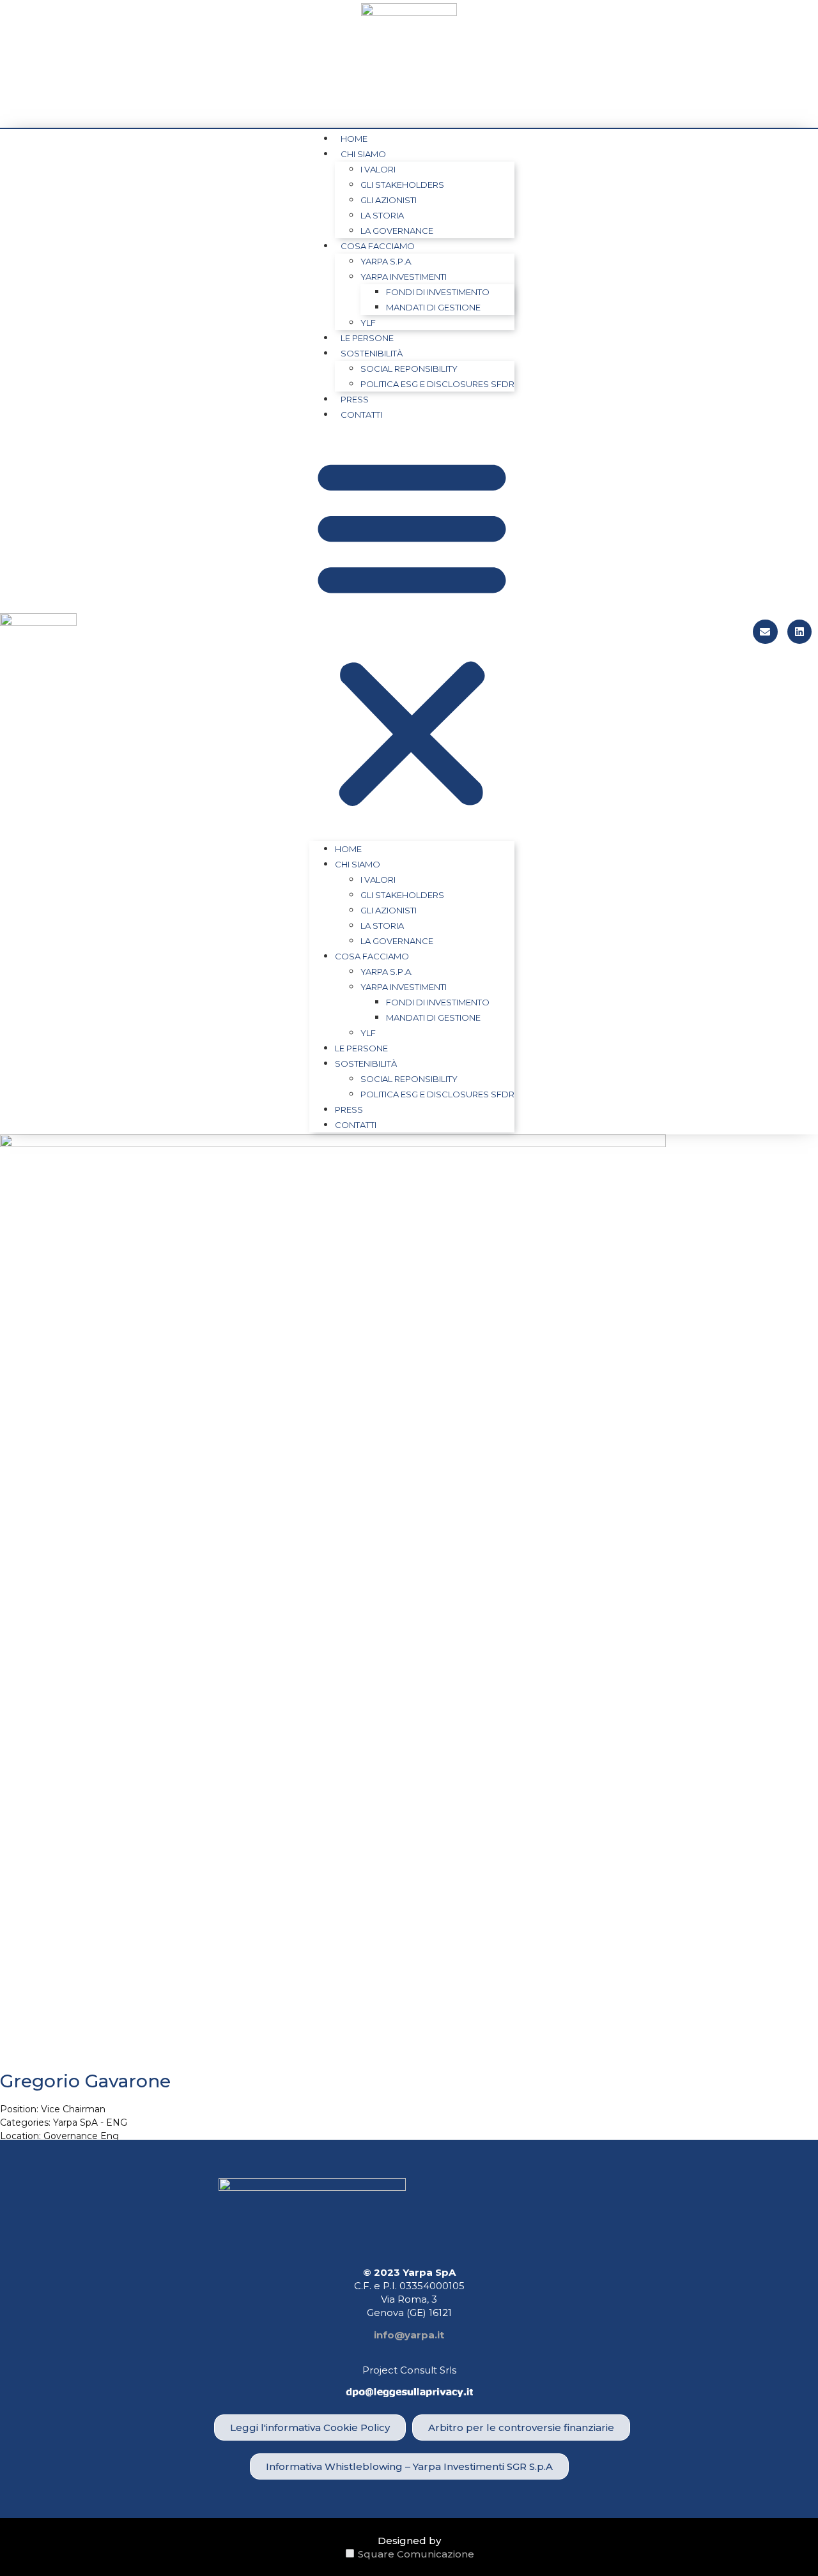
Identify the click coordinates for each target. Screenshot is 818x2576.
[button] (412, 632)
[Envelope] (765, 632)
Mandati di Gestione (433, 307)
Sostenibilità (372, 353)
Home (354, 139)
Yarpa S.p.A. (387, 261)
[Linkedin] (799, 632)
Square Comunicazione (416, 2554)
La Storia (382, 215)
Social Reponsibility (409, 369)
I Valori (378, 169)
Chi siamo (363, 154)
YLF (368, 323)
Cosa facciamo (378, 246)
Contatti (361, 415)
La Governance (397, 231)
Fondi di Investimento (438, 292)
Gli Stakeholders (402, 185)
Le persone (367, 338)
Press (355, 399)
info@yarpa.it (409, 2335)
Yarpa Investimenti (404, 277)
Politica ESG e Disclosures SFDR (437, 384)
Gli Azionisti (389, 200)
